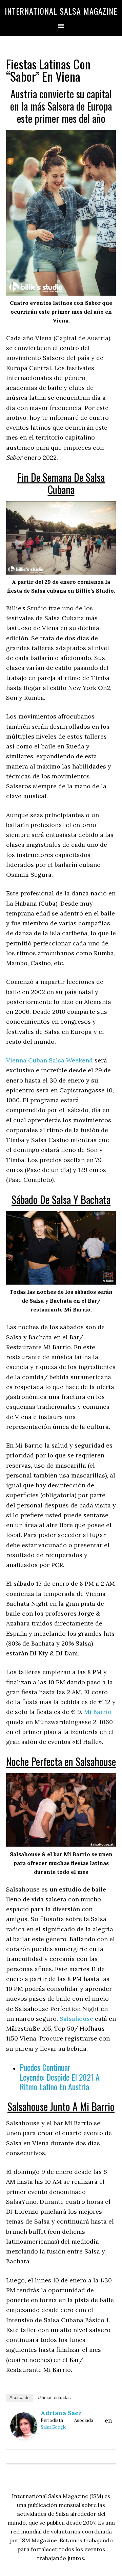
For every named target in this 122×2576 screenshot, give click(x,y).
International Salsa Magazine (61, 11)
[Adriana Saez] (24, 2437)
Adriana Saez (61, 2413)
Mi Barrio (98, 1712)
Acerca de (19, 2398)
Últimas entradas (54, 2398)
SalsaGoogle (54, 2427)
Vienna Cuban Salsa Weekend (49, 1060)
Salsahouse (76, 2019)
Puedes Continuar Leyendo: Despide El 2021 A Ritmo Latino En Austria (60, 2077)
